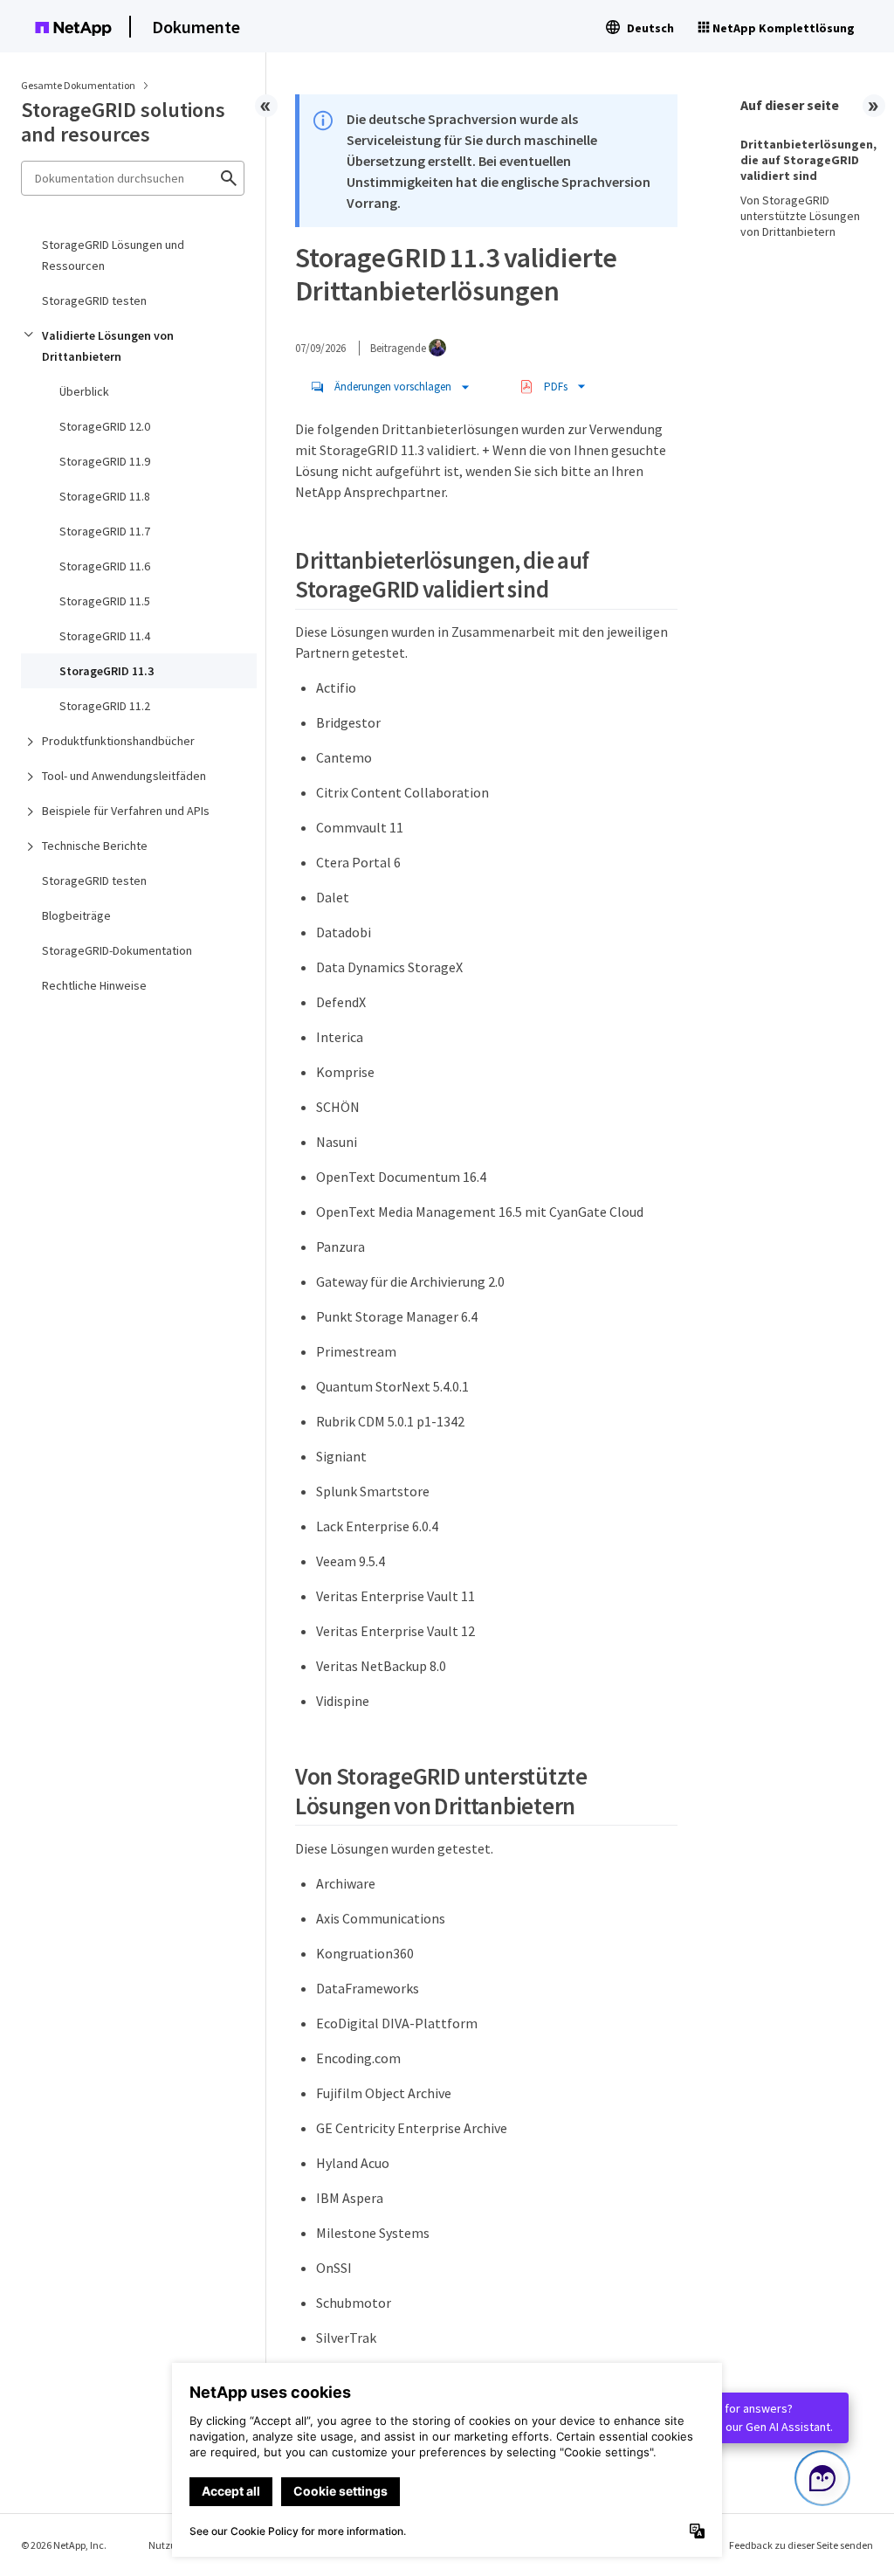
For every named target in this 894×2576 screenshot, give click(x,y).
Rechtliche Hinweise (94, 985)
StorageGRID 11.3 (107, 671)
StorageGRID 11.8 (105, 496)
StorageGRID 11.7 (105, 531)
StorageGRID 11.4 (105, 636)
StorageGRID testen (94, 300)
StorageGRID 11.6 (105, 566)
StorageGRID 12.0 (105, 426)
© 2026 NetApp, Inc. (64, 2545)
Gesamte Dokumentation (78, 85)
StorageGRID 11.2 (105, 706)
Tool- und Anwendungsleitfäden (124, 776)
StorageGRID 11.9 (105, 461)
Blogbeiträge (76, 915)
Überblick (84, 391)
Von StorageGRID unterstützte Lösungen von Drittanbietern (800, 216)
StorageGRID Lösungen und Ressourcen (113, 255)
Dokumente (196, 27)
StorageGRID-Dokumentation (117, 950)
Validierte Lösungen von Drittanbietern (108, 346)
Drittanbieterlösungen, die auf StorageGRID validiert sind (807, 160)
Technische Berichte (95, 846)
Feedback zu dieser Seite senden (801, 2545)
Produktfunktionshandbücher (118, 741)
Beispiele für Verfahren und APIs (126, 811)
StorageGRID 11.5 (105, 601)
